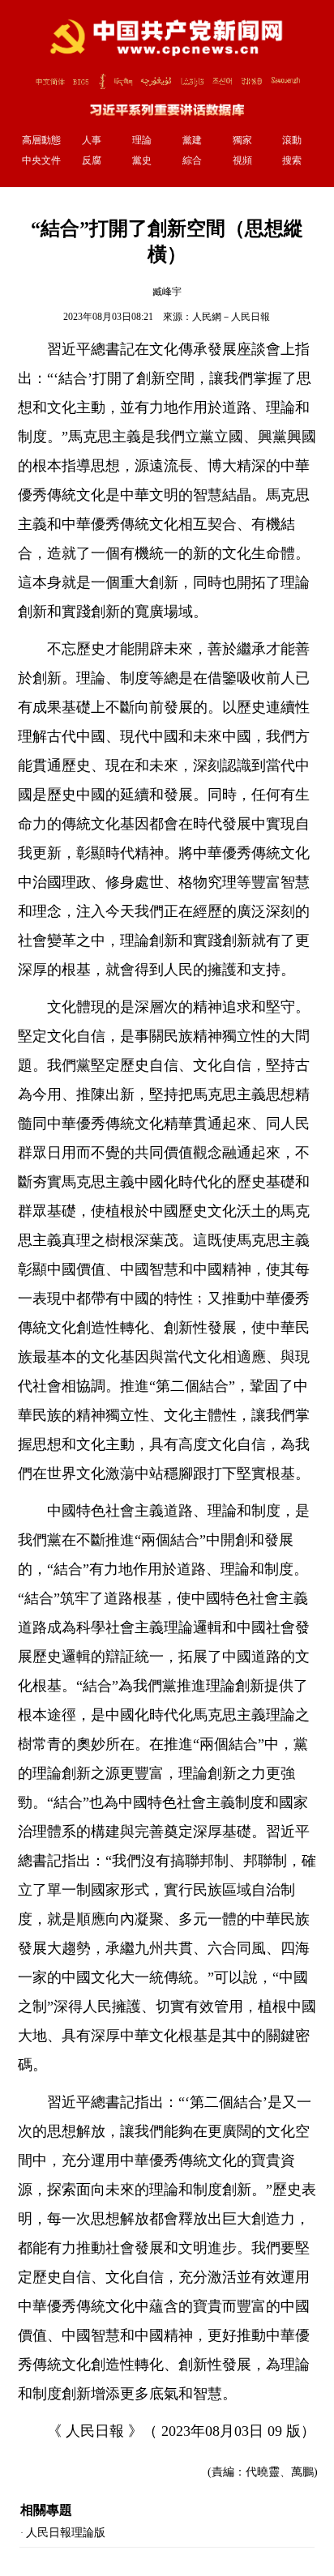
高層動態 (41, 140)
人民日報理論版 (66, 2533)
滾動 (292, 140)
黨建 (192, 140)
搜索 (292, 160)
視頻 (242, 160)
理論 (142, 140)
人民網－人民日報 (231, 317)
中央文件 (41, 160)
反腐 (92, 160)
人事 (92, 140)
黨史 (142, 160)
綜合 (192, 160)
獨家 (242, 140)
